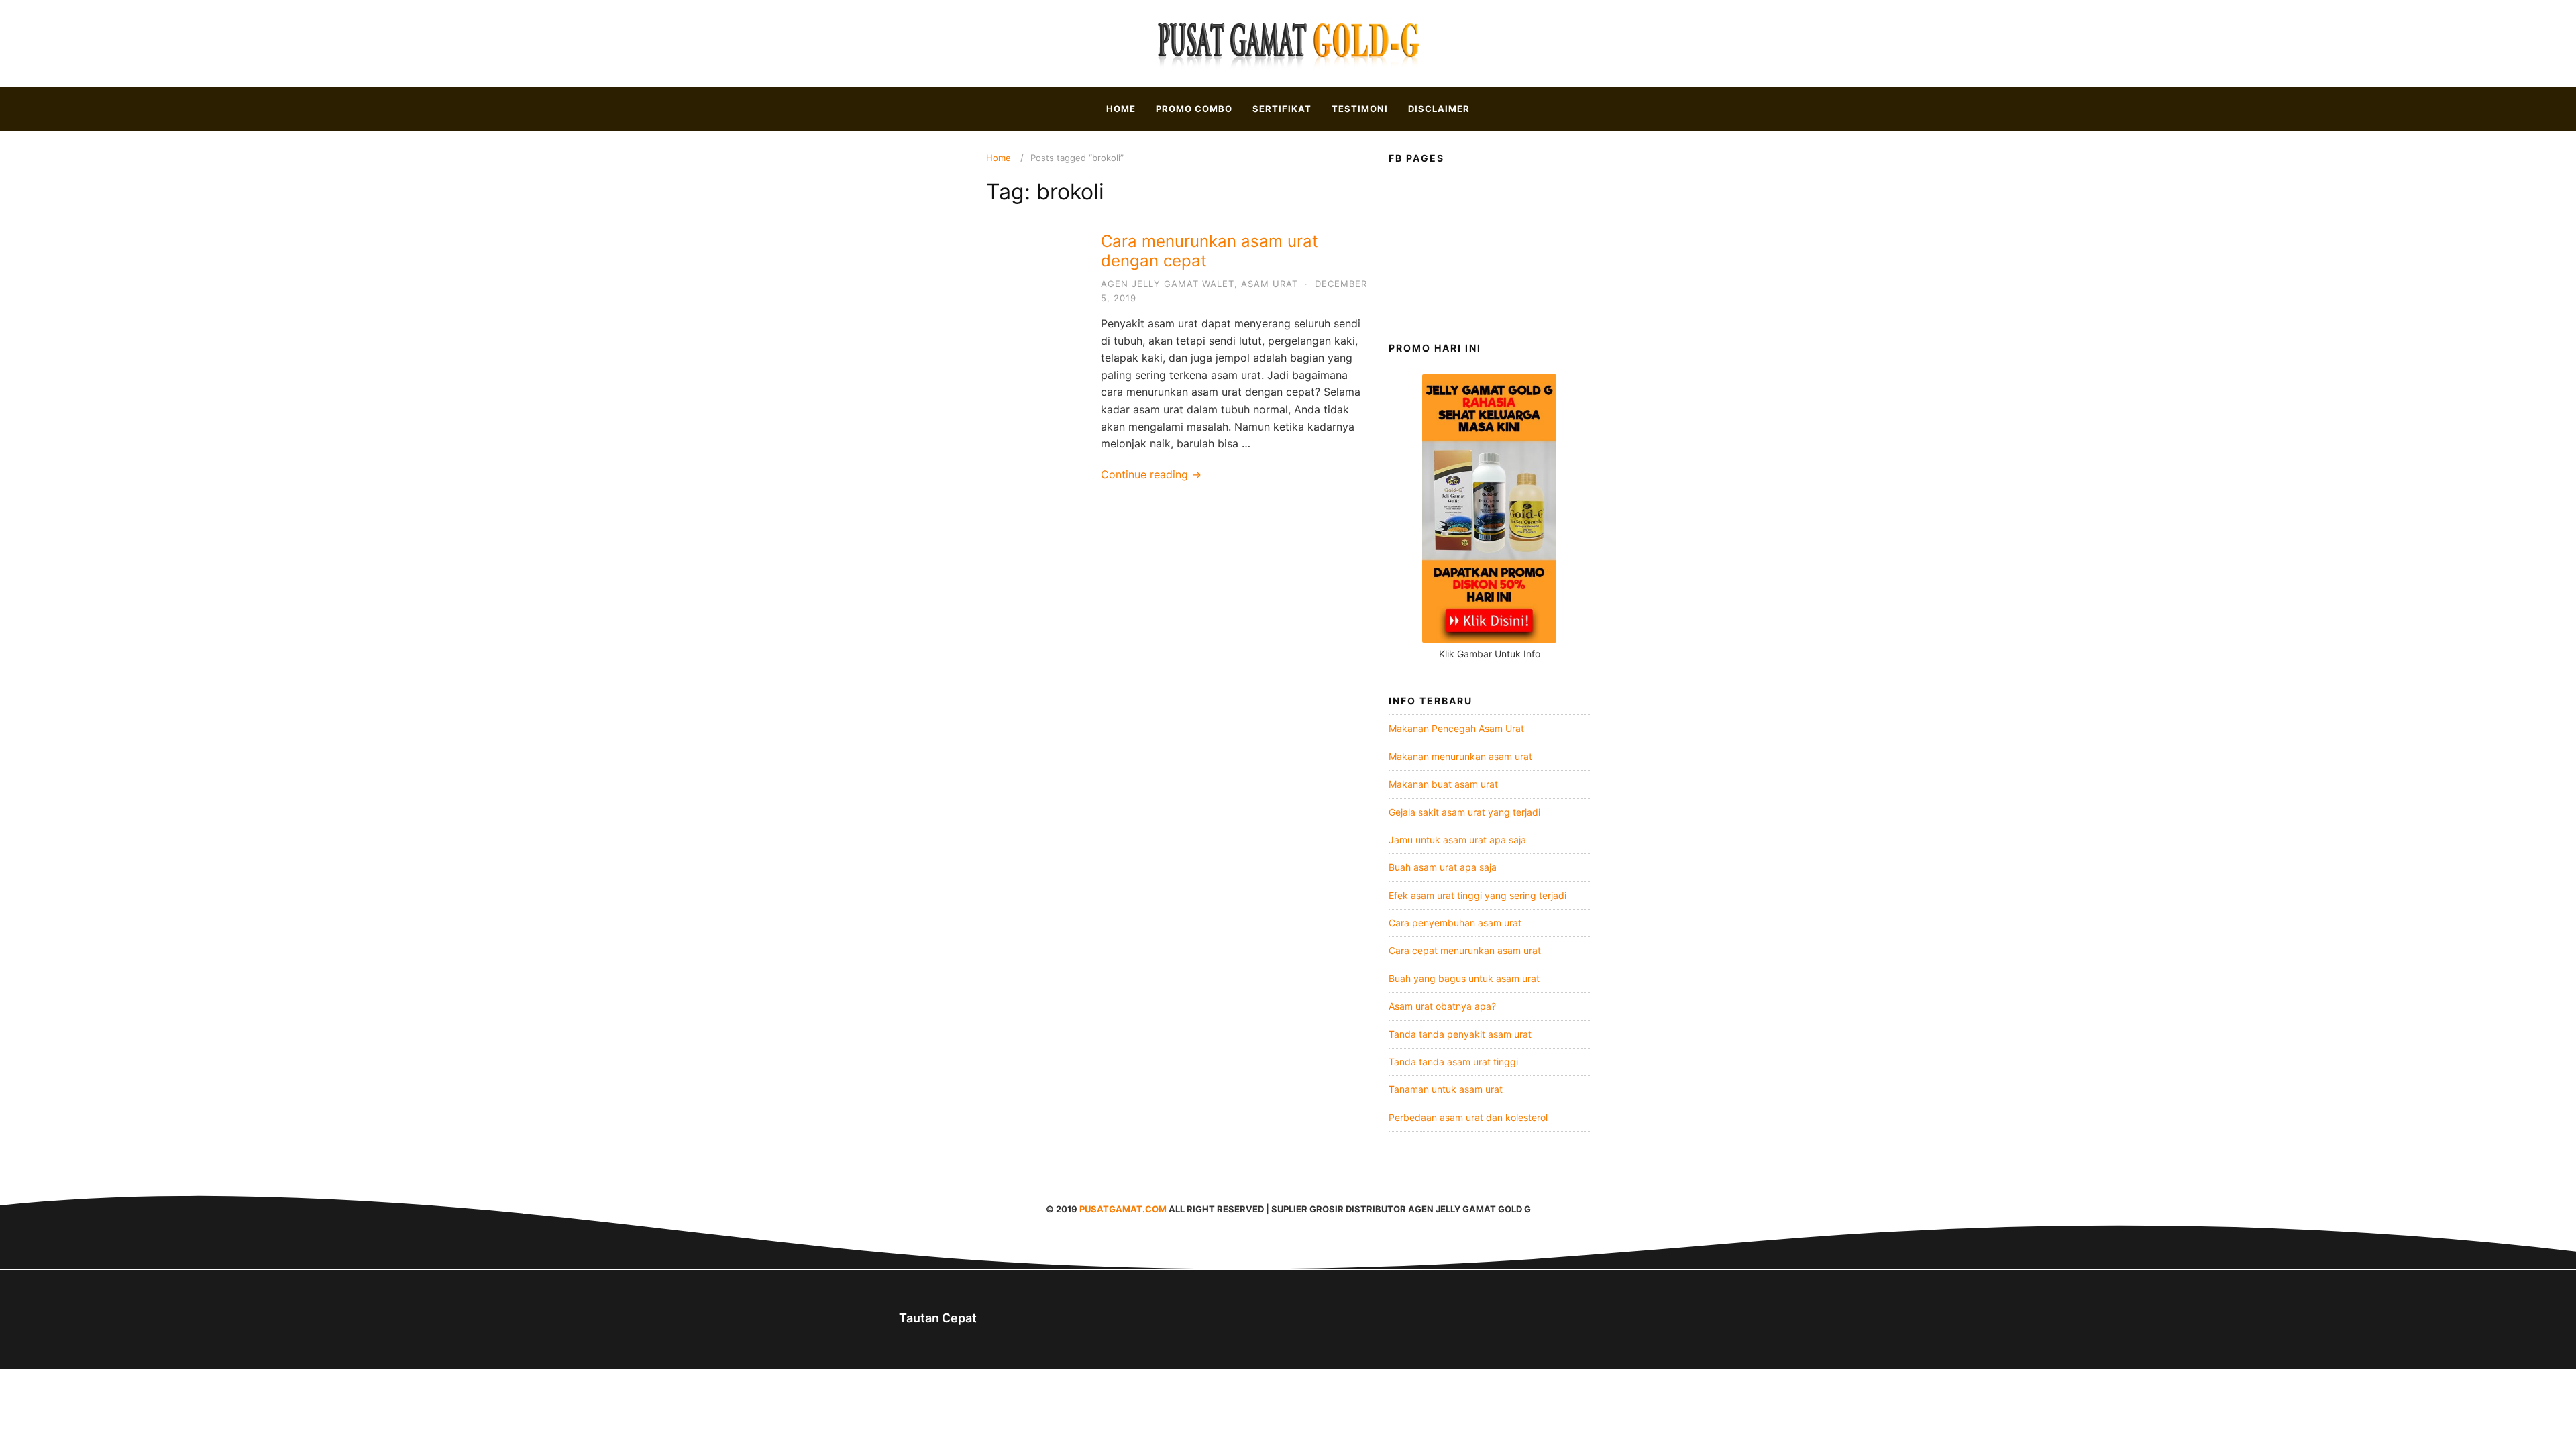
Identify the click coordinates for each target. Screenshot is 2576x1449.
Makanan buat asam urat (1443, 784)
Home (1121, 109)
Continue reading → (1151, 474)
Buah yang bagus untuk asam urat (1464, 978)
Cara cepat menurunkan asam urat (1465, 950)
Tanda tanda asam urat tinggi (1453, 1062)
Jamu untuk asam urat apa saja (1457, 840)
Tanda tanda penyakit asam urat (1460, 1034)
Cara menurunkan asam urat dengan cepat (1210, 251)
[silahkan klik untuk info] (1489, 639)
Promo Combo (1194, 109)
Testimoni (1360, 109)
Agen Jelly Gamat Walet (1168, 284)
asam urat (1270, 284)
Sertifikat (1282, 109)
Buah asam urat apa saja (1443, 867)
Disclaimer (1439, 109)
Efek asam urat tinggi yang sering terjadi (1478, 895)
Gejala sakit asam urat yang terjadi (1464, 812)
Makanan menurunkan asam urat (1460, 756)
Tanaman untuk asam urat (1446, 1089)
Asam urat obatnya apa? (1442, 1006)
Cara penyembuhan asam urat (1455, 923)
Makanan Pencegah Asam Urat (1456, 728)
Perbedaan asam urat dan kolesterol (1468, 1117)
